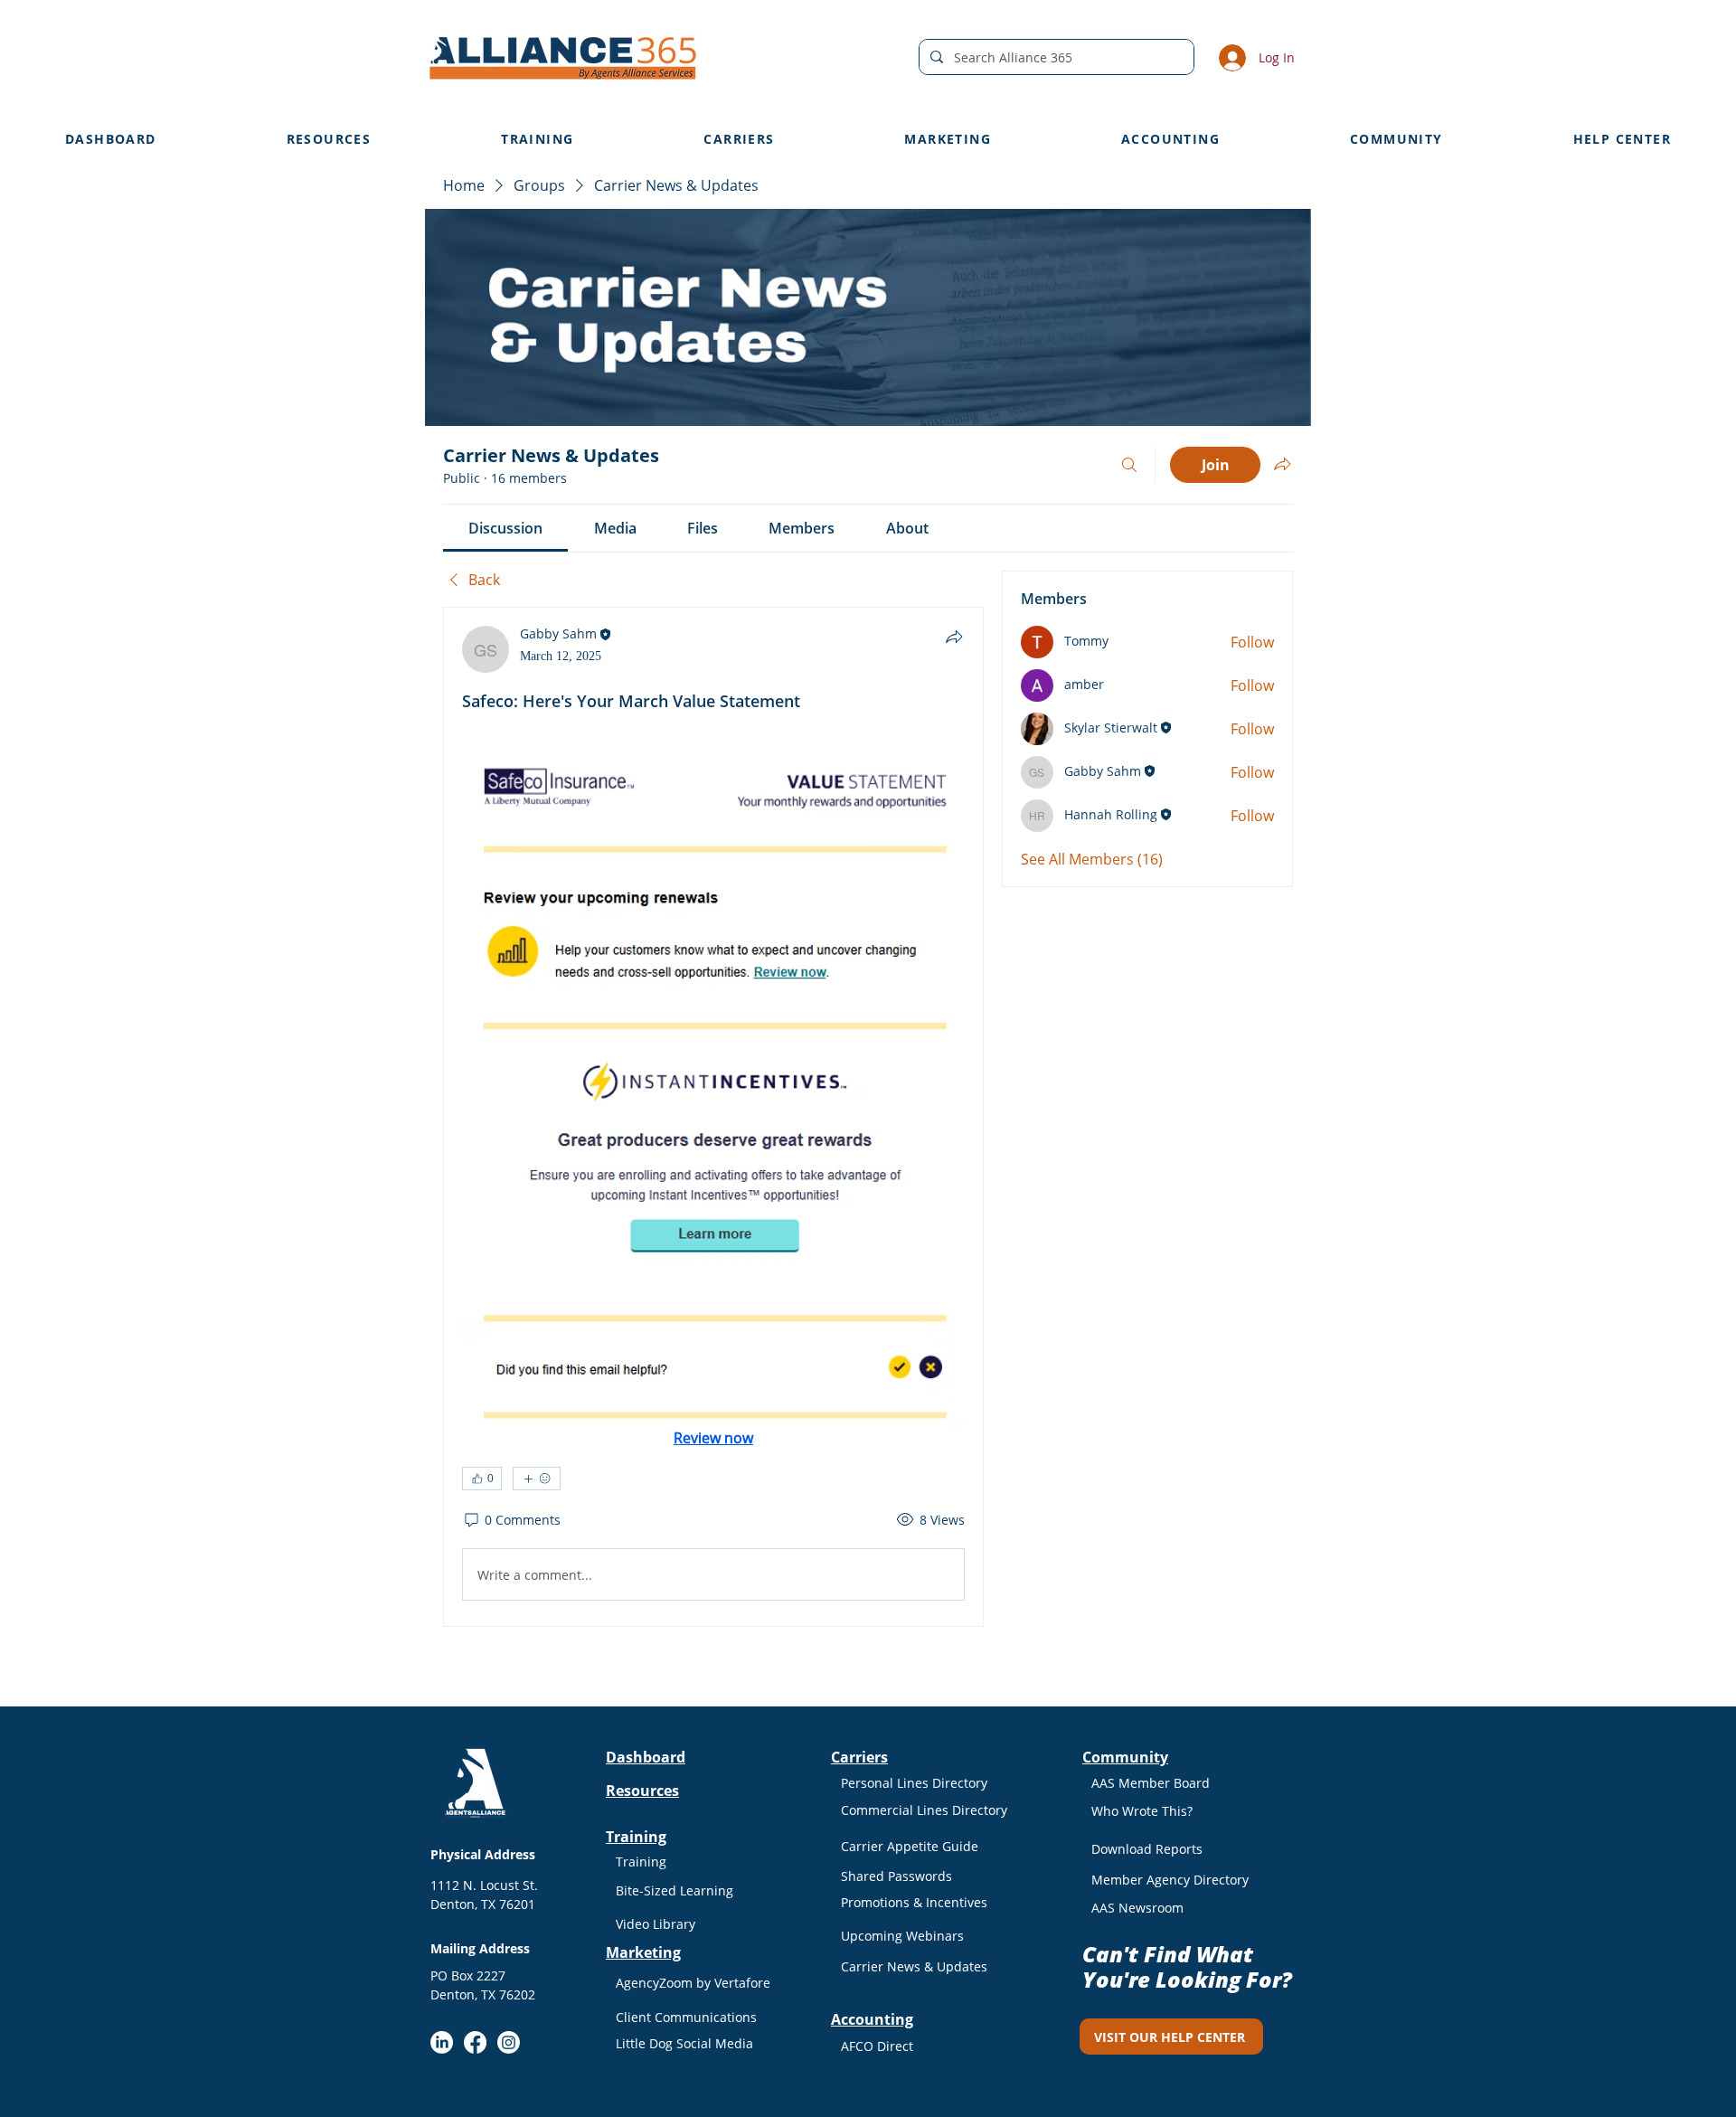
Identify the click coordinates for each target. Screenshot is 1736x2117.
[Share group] (1282, 464)
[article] (713, 1117)
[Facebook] (475, 2042)
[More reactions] (537, 1479)
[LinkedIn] (442, 2042)
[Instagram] (509, 2042)
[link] (505, 528)
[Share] (954, 637)
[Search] (1129, 465)
